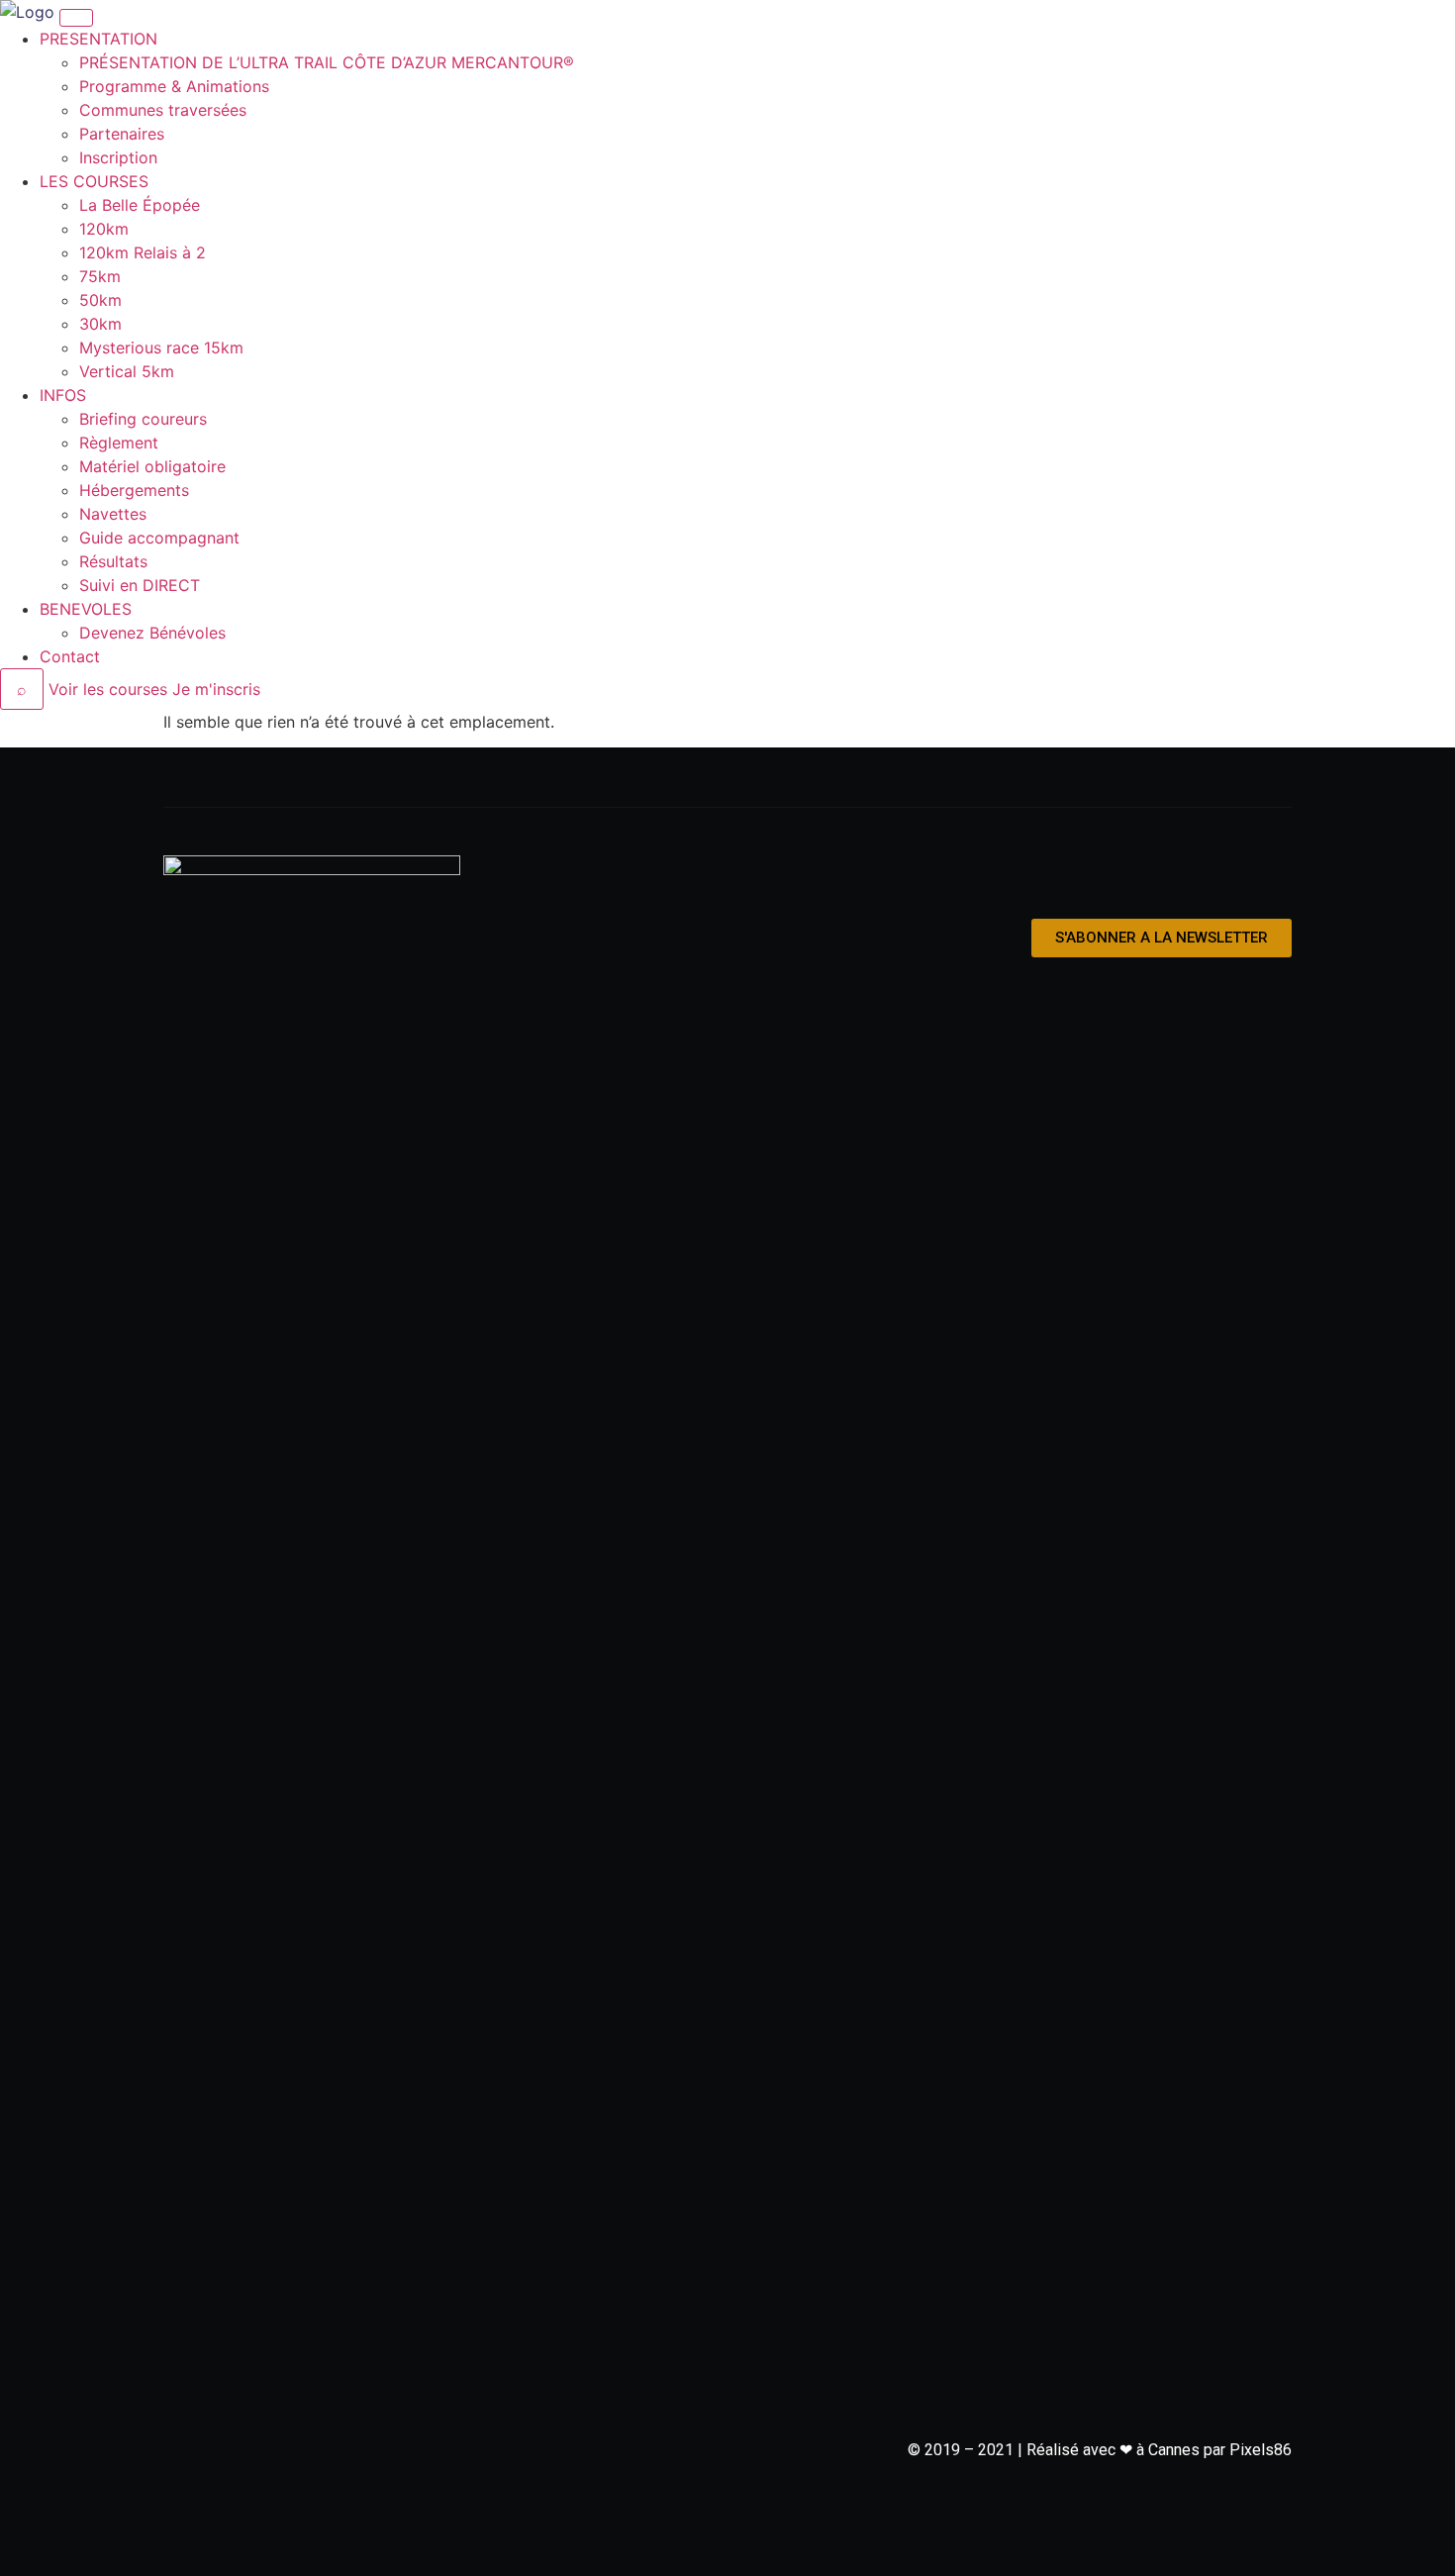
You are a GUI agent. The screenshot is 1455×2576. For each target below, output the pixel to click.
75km (100, 276)
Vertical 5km (127, 371)
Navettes (113, 514)
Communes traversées (163, 110)
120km (104, 229)
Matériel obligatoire (152, 466)
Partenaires (122, 134)
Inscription (118, 157)
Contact (70, 656)
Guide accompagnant (159, 538)
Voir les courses (108, 689)
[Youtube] (1270, 877)
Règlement (119, 443)
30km (100, 324)
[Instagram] (1221, 877)
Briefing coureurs (143, 419)
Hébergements (134, 490)
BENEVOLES (86, 609)
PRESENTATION (98, 39)
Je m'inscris (216, 689)
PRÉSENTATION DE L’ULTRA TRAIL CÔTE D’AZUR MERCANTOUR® (327, 62)
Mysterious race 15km (161, 347)
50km (100, 300)
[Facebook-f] (1173, 877)
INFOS (63, 395)
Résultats (113, 561)
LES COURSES (94, 181)
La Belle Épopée (140, 205)
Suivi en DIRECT (140, 585)
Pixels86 (1261, 2450)
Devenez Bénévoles (152, 633)
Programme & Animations (174, 86)
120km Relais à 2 (143, 252)
